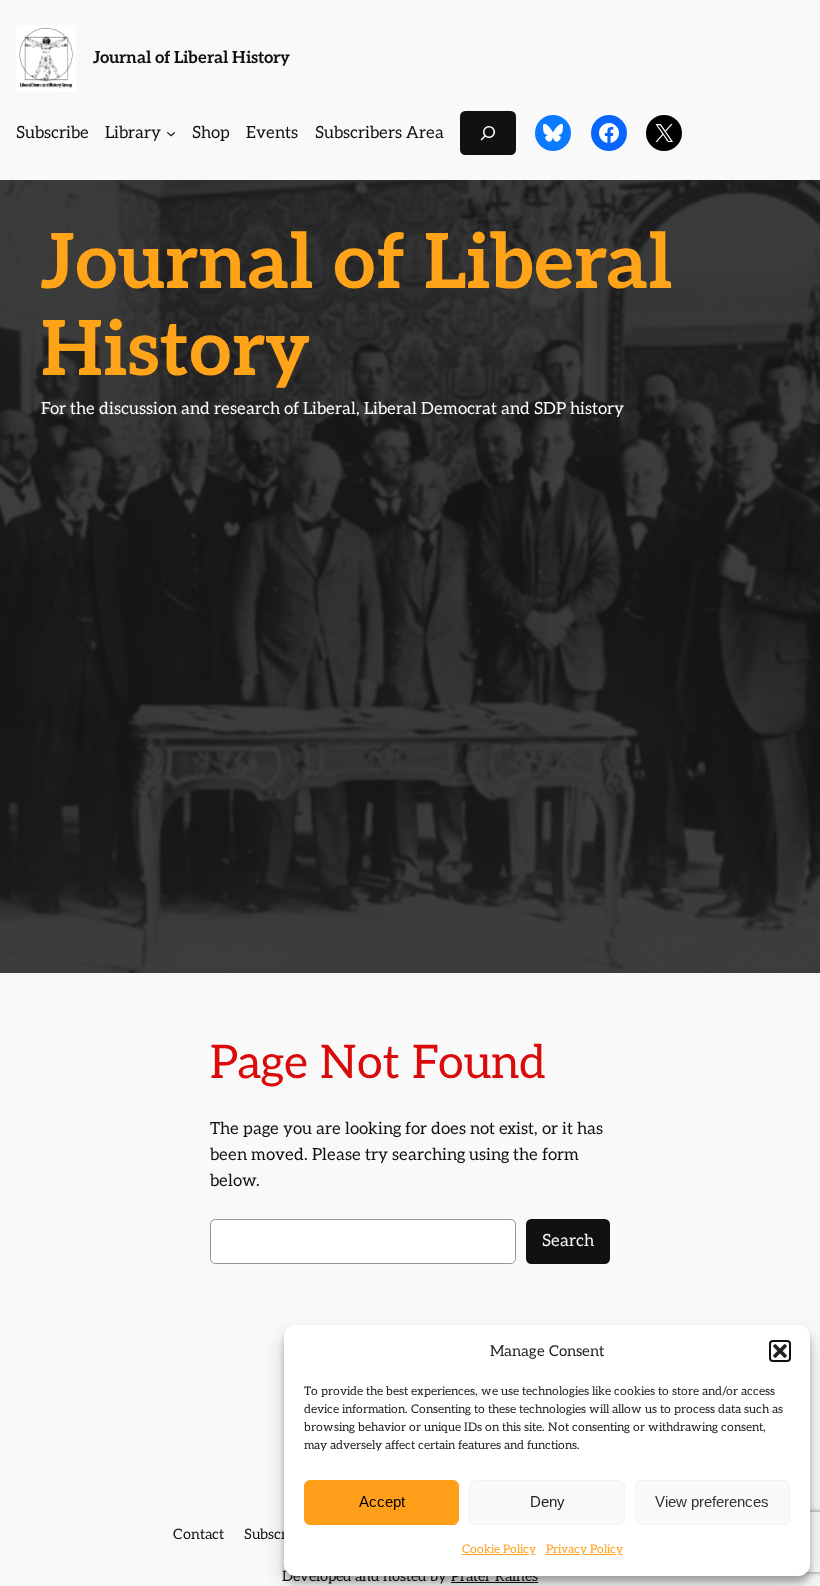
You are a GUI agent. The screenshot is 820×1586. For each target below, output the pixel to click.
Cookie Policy (499, 1549)
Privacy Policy (584, 1549)
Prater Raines (494, 1576)
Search (568, 1241)
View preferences (712, 1501)
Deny (547, 1501)
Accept (382, 1501)
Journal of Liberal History (191, 58)
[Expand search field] (488, 132)
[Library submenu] (171, 133)
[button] (780, 1351)
